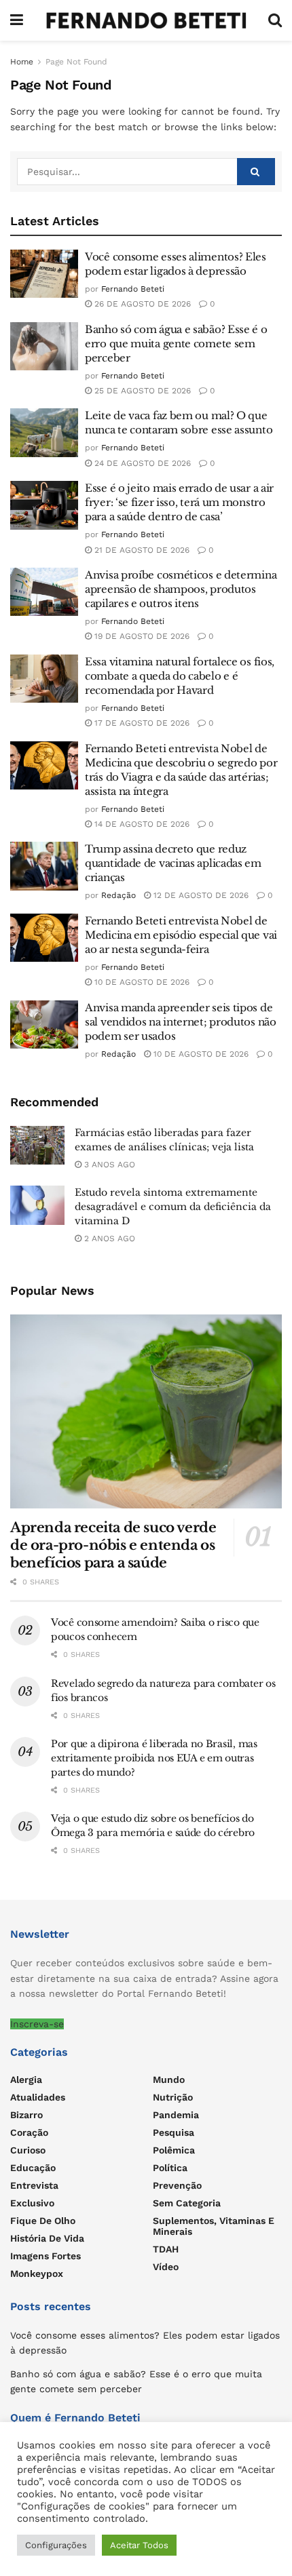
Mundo (169, 2080)
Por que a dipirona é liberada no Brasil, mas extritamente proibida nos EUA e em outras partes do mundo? (154, 1758)
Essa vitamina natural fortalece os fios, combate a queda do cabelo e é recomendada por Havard (180, 676)
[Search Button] (275, 20)
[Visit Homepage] (146, 20)
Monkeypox (37, 2273)
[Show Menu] (17, 20)
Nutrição (173, 2097)
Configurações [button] (56, 2545)
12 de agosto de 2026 (200, 895)
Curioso (28, 2150)
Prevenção (177, 2185)
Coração (29, 2132)
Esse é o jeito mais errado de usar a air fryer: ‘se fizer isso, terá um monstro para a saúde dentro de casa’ (179, 502)
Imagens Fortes (45, 2256)
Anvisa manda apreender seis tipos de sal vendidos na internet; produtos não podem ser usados (181, 1022)
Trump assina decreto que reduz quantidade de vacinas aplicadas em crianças (173, 863)
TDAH (166, 2249)
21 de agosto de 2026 (141, 550)
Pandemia (176, 2115)
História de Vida (47, 2238)
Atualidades (38, 2097)
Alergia (26, 2080)
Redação (118, 895)
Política (170, 2168)
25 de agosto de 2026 (141, 391)
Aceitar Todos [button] (139, 2545)
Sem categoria (187, 2203)
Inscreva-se (37, 2024)
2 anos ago (108, 1238)
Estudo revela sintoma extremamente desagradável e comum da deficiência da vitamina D (173, 1207)
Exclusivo (32, 2203)
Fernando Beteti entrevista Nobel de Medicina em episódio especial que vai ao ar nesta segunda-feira (181, 935)
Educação (33, 2168)
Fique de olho (43, 2221)
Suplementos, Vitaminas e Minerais (214, 2226)
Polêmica (174, 2150)
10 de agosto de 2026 (141, 982)
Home (22, 62)
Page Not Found (76, 62)
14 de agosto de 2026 (141, 824)
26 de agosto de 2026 (141, 304)
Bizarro (26, 2115)
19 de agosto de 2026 (141, 636)
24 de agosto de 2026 (141, 463)
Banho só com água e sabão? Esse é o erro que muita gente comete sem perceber (176, 344)
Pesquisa (174, 2132)
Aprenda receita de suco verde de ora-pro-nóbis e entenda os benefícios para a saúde (113, 1545)
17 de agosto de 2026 (141, 723)
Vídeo (166, 2267)
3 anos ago (108, 1165)
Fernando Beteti (133, 289)
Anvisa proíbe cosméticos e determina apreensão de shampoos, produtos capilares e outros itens (181, 589)
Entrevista (34, 2185)
